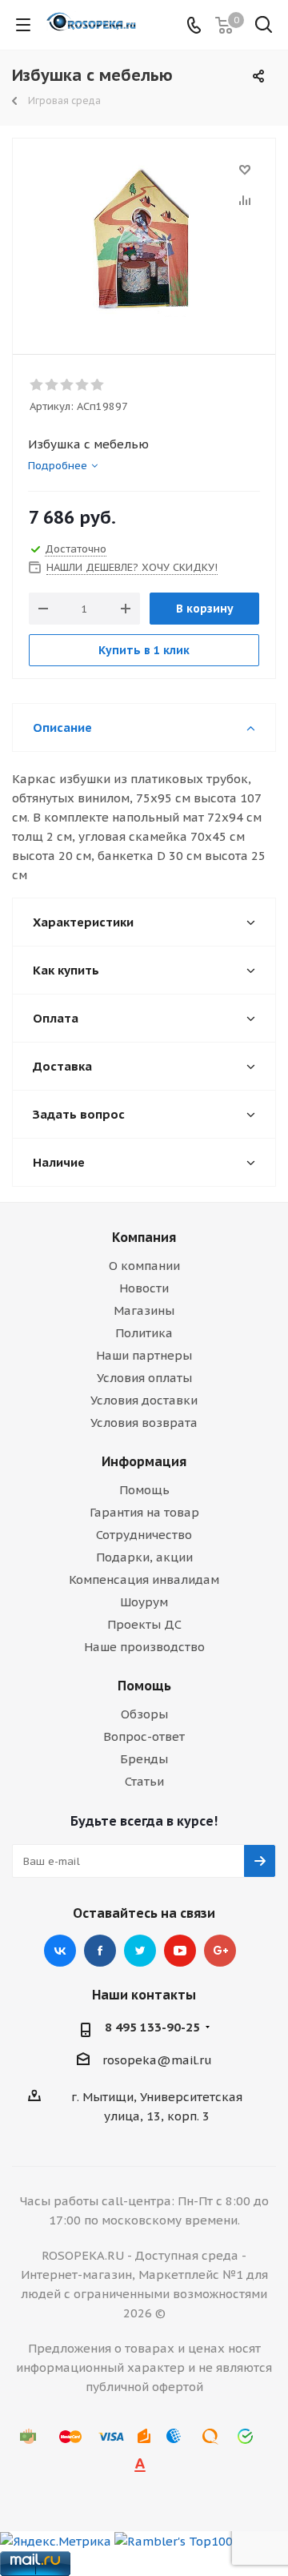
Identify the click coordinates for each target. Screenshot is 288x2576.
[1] (37, 385)
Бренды (144, 1759)
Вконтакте (60, 1951)
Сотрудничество (144, 1535)
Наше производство (144, 1647)
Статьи (144, 1781)
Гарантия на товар (144, 1512)
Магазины (144, 1310)
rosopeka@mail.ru (157, 2060)
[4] (83, 385)
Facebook (100, 1951)
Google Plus (220, 1951)
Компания (144, 1237)
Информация (144, 1461)
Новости (144, 1288)
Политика (144, 1333)
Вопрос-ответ (144, 1736)
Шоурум (144, 1602)
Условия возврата (144, 1423)
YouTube (180, 1951)
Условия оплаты (144, 1378)
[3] (68, 385)
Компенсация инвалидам (144, 1579)
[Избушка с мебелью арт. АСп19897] (144, 239)
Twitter (140, 1951)
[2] (52, 385)
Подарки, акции (144, 1557)
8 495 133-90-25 (152, 2027)
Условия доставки (144, 1400)
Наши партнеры (144, 1355)
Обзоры (144, 1714)
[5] (98, 385)
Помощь (144, 1490)
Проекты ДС (144, 1624)
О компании (144, 1266)
